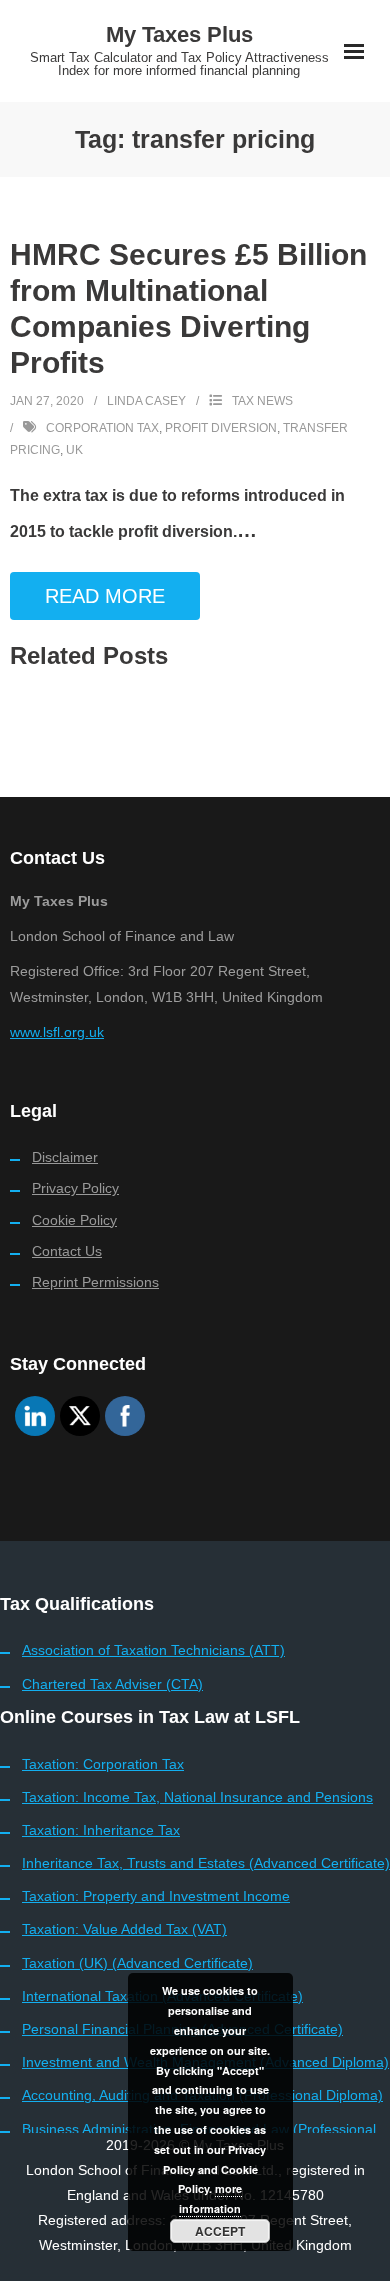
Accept (220, 2231)
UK (74, 450)
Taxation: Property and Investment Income (156, 1896)
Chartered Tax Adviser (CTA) (112, 1684)
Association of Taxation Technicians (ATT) (153, 1650)
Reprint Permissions (95, 1282)
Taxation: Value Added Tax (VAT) (124, 1929)
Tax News (262, 401)
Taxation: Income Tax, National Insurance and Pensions (197, 1797)
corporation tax (102, 428)
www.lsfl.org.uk (57, 1032)
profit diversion (221, 428)
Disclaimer (65, 1157)
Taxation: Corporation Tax (103, 1764)
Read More (105, 596)
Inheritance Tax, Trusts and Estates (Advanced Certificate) (206, 1863)
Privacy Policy (75, 1188)
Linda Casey (146, 401)
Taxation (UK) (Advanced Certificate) (137, 1963)
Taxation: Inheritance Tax (101, 1830)
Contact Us (67, 1251)
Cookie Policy (74, 1220)
